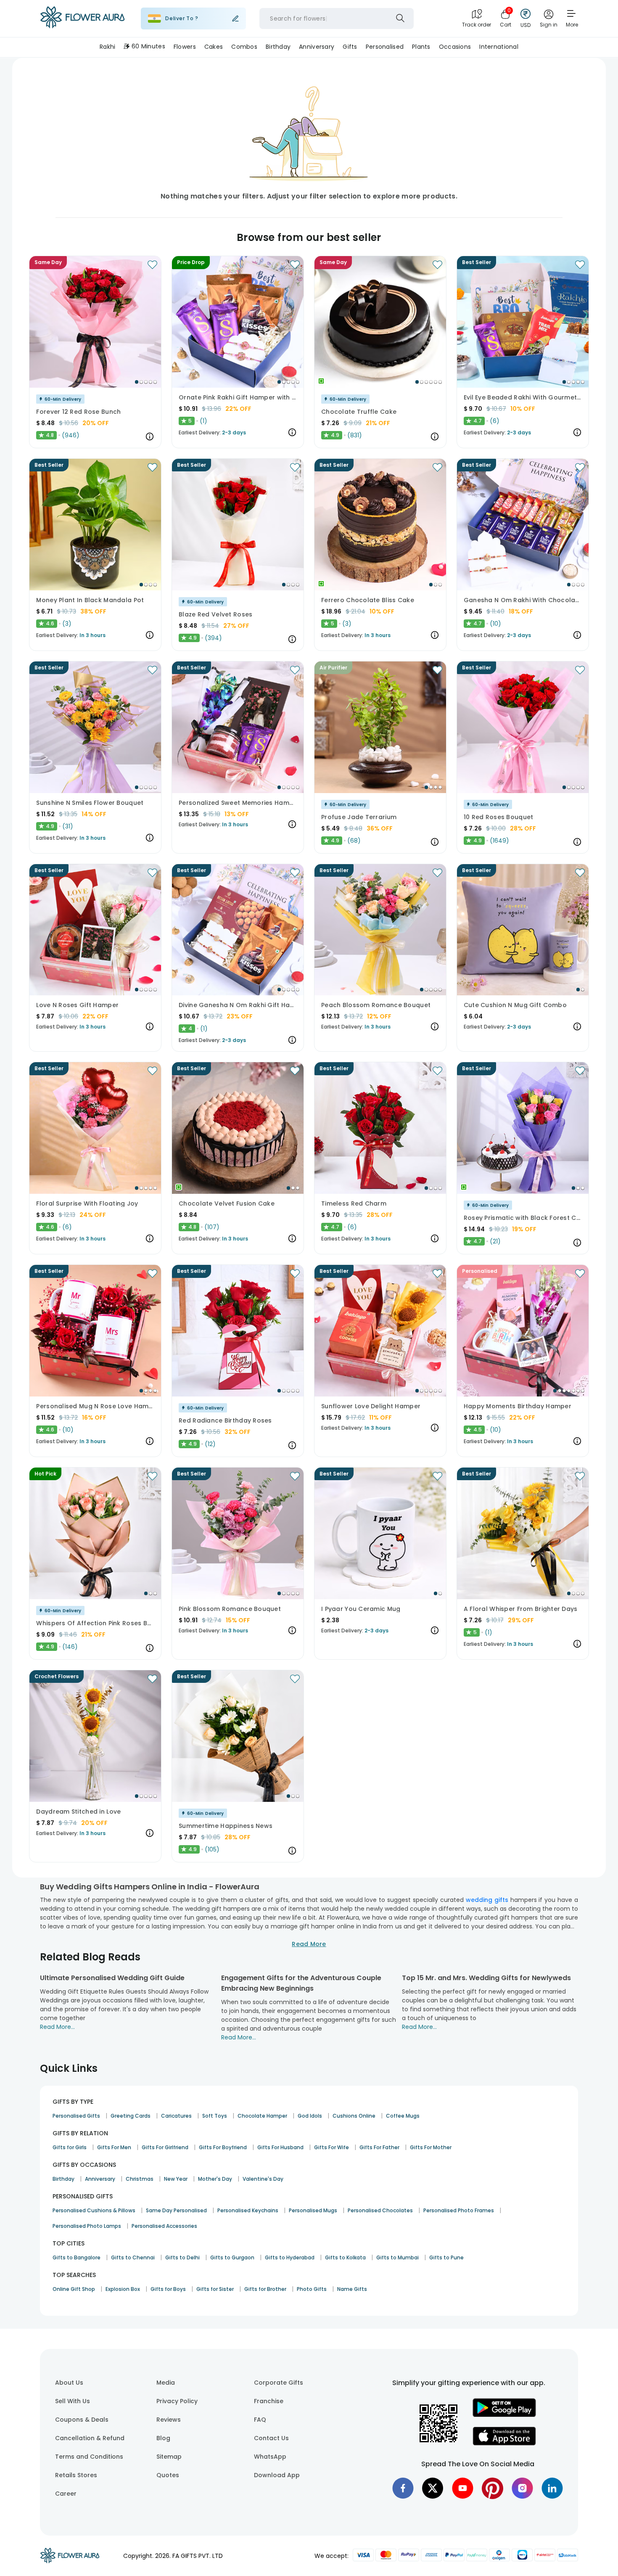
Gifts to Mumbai (397, 2257)
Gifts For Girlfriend (165, 2147)
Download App (277, 2475)
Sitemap (169, 2457)
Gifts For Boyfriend (223, 2147)
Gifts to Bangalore (77, 2257)
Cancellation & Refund (90, 2438)
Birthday (63, 2179)
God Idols (310, 2116)
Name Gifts (352, 2289)
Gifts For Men (114, 2147)
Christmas (140, 2179)
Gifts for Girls (70, 2147)
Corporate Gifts (279, 2383)
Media (166, 2383)
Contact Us (271, 2438)
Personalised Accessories (164, 2226)
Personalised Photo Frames (459, 2210)
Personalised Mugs (313, 2210)
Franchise (269, 2401)
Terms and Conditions (89, 2457)
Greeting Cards (131, 2116)
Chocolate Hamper (262, 2116)
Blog (163, 2438)
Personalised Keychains (248, 2210)
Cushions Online (354, 2116)
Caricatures (176, 2116)
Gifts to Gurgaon (232, 2257)
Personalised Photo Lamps (87, 2226)
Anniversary (100, 2179)
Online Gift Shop (74, 2289)
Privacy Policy (177, 2401)
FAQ (260, 2420)
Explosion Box (123, 2289)
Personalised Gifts (76, 2116)
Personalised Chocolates (380, 2210)
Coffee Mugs (403, 2116)
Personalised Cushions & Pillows (94, 2210)
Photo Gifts (312, 2289)
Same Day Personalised (176, 2210)
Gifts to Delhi (182, 2257)
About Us (69, 2383)
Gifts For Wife (331, 2147)
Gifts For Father (379, 2147)
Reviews (169, 2420)
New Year (176, 2179)
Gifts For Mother (431, 2147)
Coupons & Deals (82, 2420)
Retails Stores (76, 2475)
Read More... (57, 2027)
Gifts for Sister (215, 2289)
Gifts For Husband (280, 2147)
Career (66, 2494)
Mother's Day (215, 2179)
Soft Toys (215, 2116)
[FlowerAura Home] (82, 19)
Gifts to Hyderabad (290, 2257)
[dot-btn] (137, 382)
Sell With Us (73, 2401)
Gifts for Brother (265, 2289)
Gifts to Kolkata (345, 2257)
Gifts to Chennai (133, 2257)
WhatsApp (270, 2457)
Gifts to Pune (446, 2257)
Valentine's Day (263, 2179)
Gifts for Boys (168, 2289)
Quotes (168, 2475)
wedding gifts (487, 1900)
